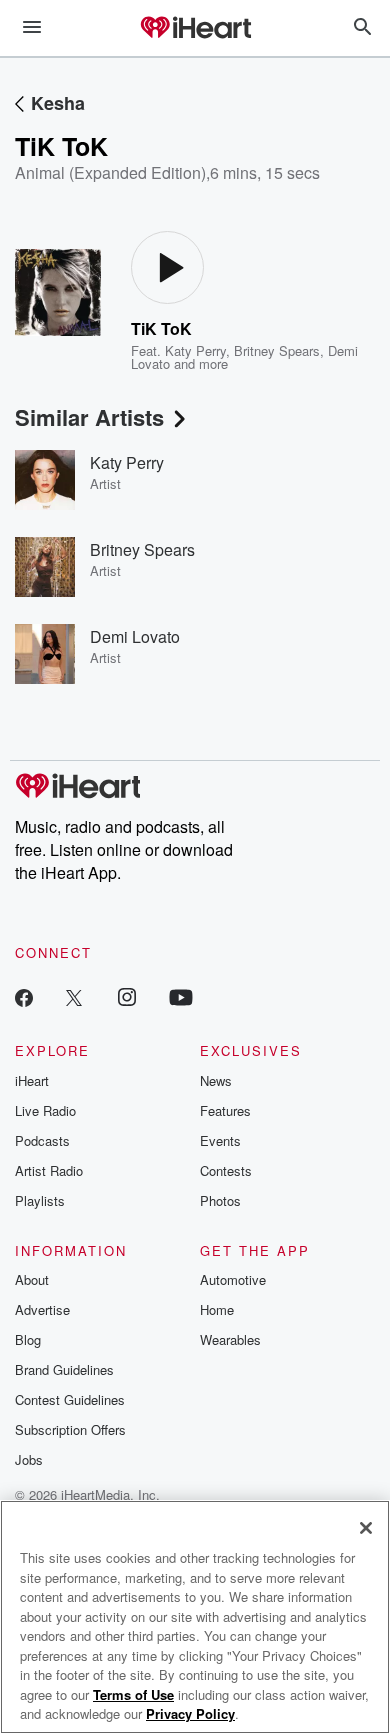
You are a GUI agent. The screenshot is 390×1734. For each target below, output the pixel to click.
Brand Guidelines (64, 1369)
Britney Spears (277, 350)
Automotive (233, 1279)
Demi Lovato (135, 636)
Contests (226, 1170)
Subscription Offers (70, 1429)
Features (225, 1110)
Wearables (230, 1339)
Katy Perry (195, 350)
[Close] (366, 1528)
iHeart (32, 1080)
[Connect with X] (74, 996)
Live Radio (45, 1110)
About (32, 1279)
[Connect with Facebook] (24, 996)
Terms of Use (133, 1694)
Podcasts (42, 1140)
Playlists (40, 1200)
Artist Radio (49, 1170)
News (216, 1080)
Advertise (42, 1309)
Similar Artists (89, 417)
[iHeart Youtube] (181, 996)
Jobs (29, 1459)
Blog (28, 1339)
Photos (220, 1200)
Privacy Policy (190, 1713)
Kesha (58, 103)
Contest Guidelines (70, 1399)
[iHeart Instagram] (127, 996)
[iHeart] (195, 29)
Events (220, 1140)
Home (217, 1309)
